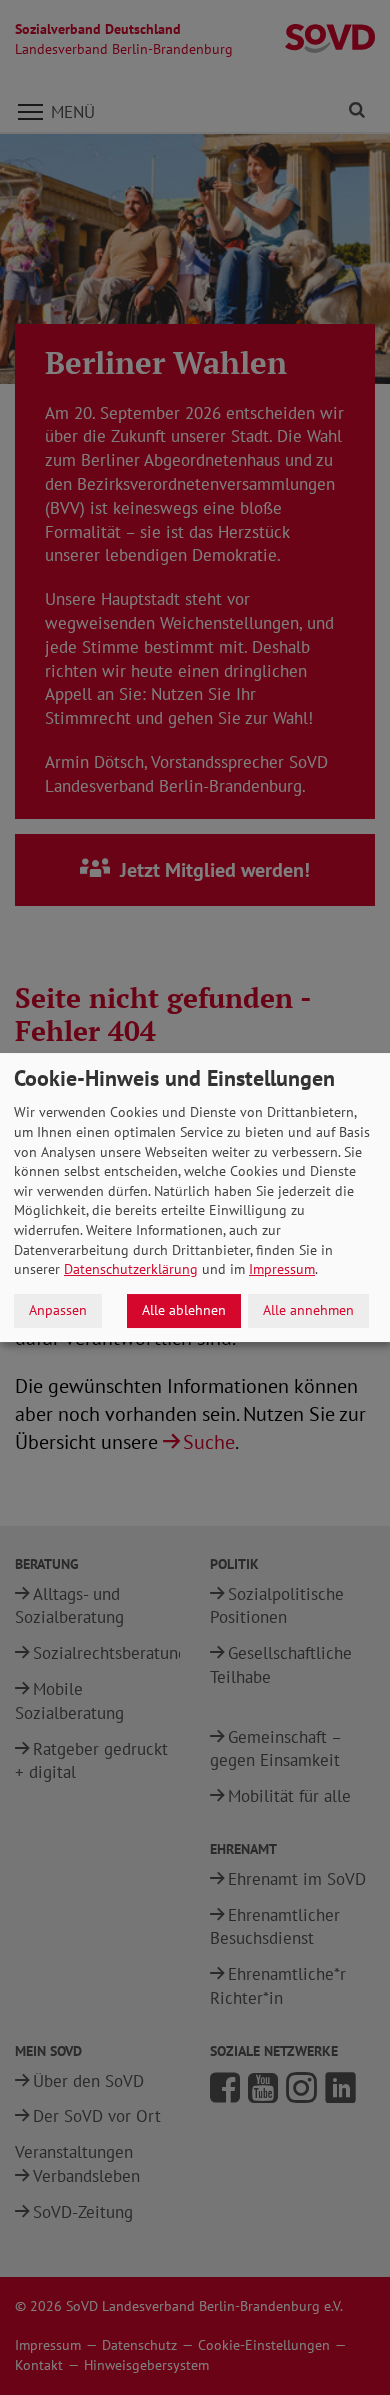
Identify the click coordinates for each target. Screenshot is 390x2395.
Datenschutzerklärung (131, 1269)
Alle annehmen (308, 1310)
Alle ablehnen (184, 1310)
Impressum (282, 1269)
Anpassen (58, 1310)
